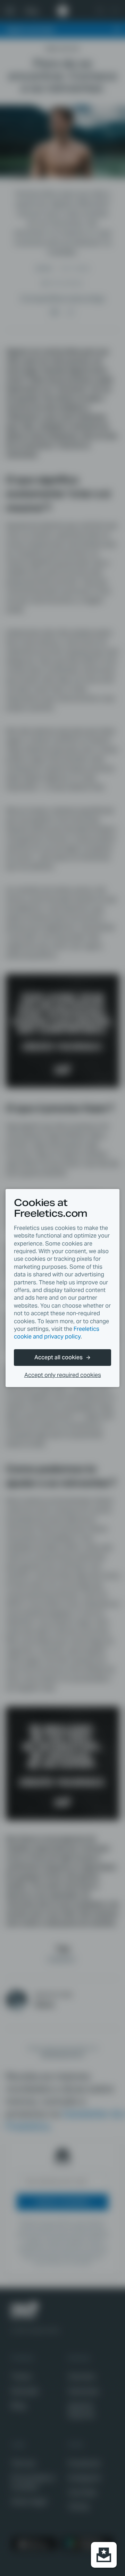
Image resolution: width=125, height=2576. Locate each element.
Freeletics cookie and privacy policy (57, 1333)
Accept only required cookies (63, 1375)
